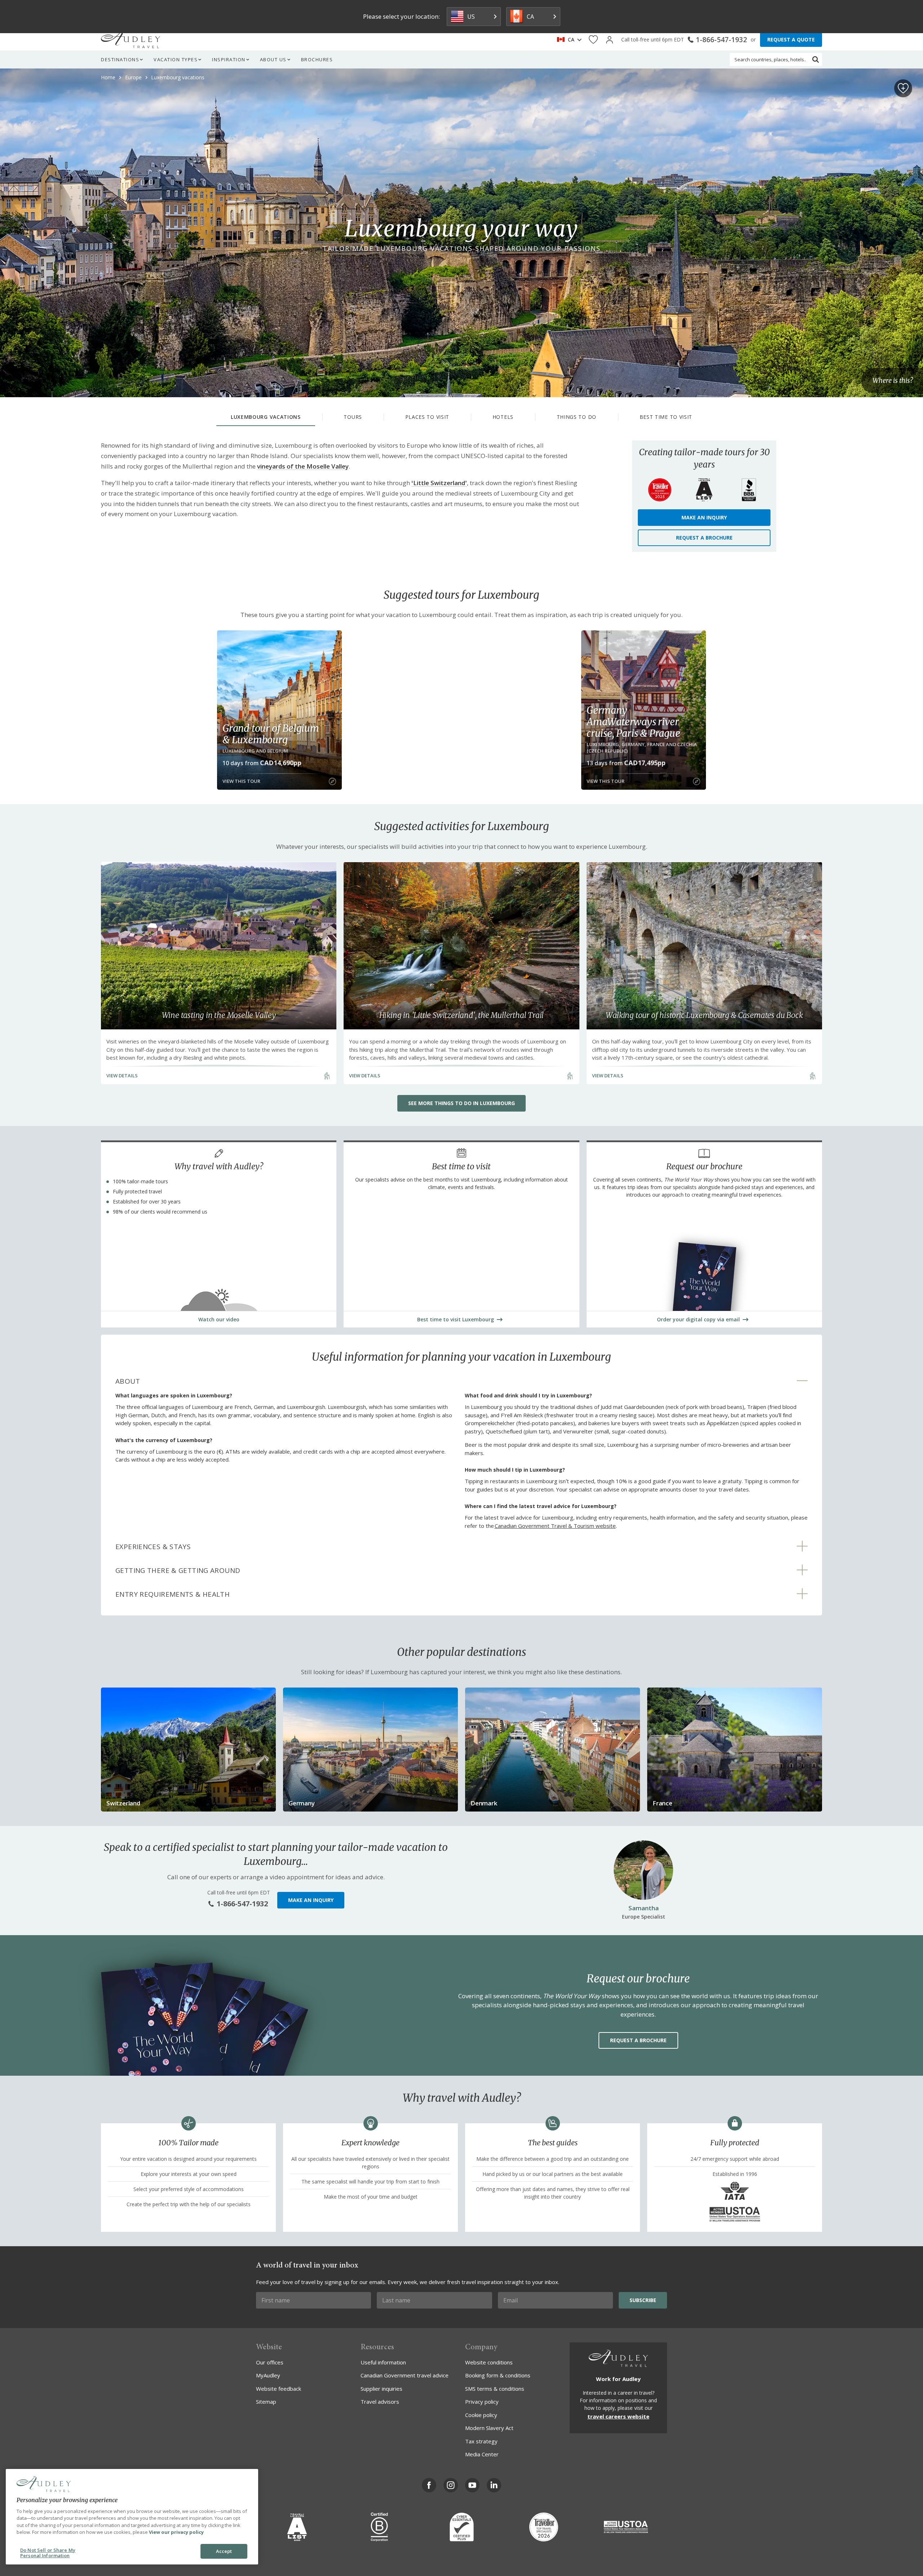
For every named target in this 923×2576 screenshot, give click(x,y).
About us (273, 59)
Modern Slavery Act (489, 2428)
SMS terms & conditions (495, 2389)
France (663, 1803)
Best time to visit (666, 417)
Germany (302, 1803)
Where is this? (893, 381)
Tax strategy (481, 2441)
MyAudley (268, 2375)
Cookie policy (481, 2415)
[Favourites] (593, 40)
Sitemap (266, 2402)
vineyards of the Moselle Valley (303, 466)
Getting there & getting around (178, 1570)
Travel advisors (380, 2402)
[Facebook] (429, 2485)
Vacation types (176, 59)
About (128, 1381)
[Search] (816, 59)
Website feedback (279, 2389)
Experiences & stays (153, 1547)
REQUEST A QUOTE (791, 39)
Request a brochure (704, 538)
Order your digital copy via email (698, 1319)
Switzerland (123, 1803)
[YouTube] (472, 2485)
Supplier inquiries (381, 2389)
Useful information (383, 2362)
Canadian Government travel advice (405, 2375)
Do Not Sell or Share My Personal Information (48, 2553)
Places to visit (427, 417)
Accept (224, 2551)
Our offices (270, 2362)
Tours (353, 417)
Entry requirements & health (173, 1594)
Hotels (503, 417)
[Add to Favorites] (903, 88)
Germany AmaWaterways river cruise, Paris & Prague (633, 722)
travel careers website (618, 2416)
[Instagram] (451, 2485)
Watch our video (219, 1319)
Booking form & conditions (498, 2375)
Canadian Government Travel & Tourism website (555, 1526)
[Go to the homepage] (131, 40)
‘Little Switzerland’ (439, 483)
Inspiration (229, 59)
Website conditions (489, 2362)
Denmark (484, 1803)
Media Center (482, 2454)
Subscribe (643, 2300)
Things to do (577, 417)
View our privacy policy (176, 2532)
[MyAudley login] (610, 40)
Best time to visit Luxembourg (456, 1319)
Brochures (317, 59)
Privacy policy (482, 2402)
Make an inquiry (704, 517)
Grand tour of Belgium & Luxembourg (271, 734)
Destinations (120, 59)
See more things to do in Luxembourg (461, 1103)
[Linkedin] (494, 2485)
